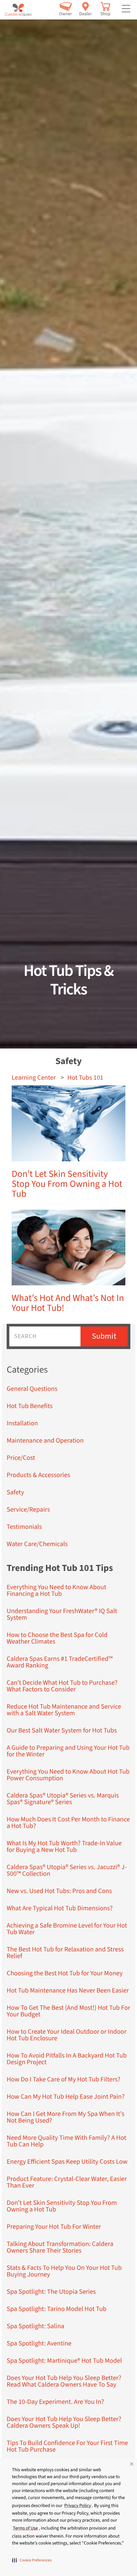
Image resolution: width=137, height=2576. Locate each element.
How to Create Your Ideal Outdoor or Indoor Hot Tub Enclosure (67, 2035)
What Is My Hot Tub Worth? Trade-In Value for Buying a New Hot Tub (64, 1847)
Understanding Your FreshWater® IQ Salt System (62, 1614)
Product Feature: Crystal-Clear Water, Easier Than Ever (67, 2182)
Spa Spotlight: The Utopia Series (51, 2292)
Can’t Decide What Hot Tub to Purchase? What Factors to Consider (62, 1686)
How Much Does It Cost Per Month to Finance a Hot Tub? (68, 1823)
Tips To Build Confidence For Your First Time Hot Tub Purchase (67, 2446)
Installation (22, 1423)
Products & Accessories (38, 1475)
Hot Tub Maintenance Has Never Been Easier (68, 1991)
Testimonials (24, 1527)
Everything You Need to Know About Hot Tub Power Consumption (68, 1775)
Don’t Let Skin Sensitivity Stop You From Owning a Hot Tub (67, 1184)
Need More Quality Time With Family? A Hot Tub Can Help (67, 2141)
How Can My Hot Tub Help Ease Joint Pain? (66, 2097)
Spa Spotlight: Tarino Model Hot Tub (57, 2309)
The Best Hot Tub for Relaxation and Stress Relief (65, 1953)
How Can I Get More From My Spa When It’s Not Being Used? (66, 2117)
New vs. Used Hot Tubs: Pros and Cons (59, 1891)
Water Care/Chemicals (37, 1544)
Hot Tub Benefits (30, 1406)
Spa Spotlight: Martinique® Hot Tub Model (64, 2361)
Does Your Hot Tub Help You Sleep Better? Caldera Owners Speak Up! (64, 2422)
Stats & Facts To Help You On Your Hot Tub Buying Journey (64, 2271)
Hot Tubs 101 (85, 1078)
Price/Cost (21, 1458)
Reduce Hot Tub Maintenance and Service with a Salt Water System (64, 1710)
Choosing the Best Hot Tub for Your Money (65, 1973)
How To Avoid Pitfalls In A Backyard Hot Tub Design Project (67, 2059)
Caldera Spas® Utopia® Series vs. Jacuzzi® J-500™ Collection (67, 1870)
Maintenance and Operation (45, 1441)
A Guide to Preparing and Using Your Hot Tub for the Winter (68, 1751)
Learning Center (34, 1078)
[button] (32, 2560)
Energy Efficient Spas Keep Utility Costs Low (67, 2162)
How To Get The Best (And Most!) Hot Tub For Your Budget (68, 2011)
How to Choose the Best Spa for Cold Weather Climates (57, 1638)
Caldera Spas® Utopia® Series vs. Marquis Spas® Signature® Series (63, 1799)
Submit (104, 1336)
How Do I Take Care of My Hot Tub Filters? (64, 2079)
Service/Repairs (28, 1510)
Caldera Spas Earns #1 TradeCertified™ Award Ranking (60, 1662)
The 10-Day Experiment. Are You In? (55, 2402)
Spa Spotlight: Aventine (39, 2343)
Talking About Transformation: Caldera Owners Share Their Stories (60, 2247)
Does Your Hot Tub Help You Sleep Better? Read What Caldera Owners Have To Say (64, 2381)
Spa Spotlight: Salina (35, 2326)
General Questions (32, 1389)
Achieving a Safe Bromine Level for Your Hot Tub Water (67, 1929)
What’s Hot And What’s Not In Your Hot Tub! (68, 1303)
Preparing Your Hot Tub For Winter (54, 2227)
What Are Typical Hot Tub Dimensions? (60, 1908)
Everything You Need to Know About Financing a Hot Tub (57, 1591)
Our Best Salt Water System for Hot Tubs (62, 1730)
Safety (15, 1492)
